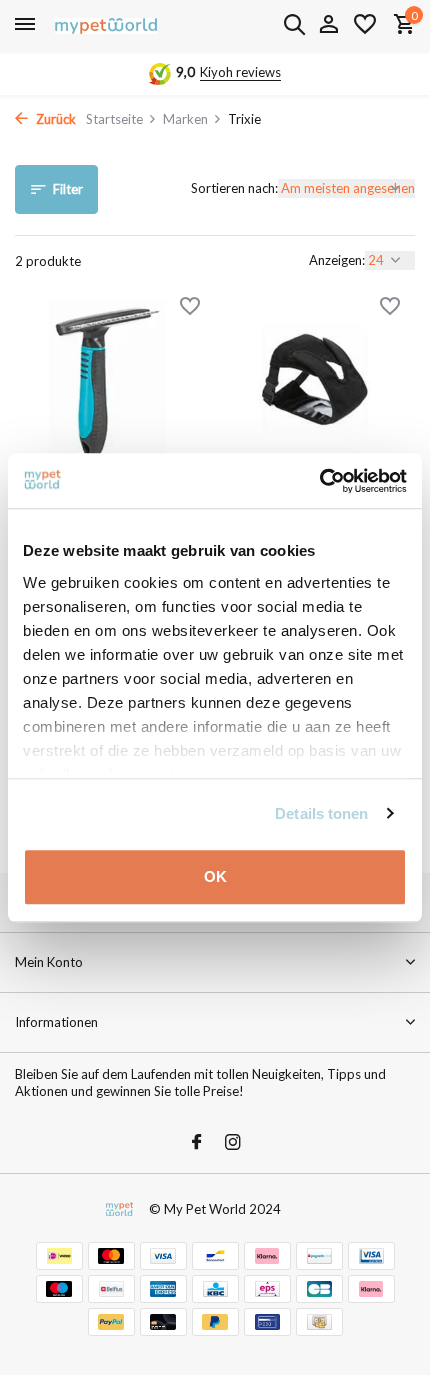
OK (215, 876)
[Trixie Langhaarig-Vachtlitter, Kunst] (107, 384)
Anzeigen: (337, 260)
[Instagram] (233, 1143)
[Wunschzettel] (365, 25)
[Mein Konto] (328, 25)
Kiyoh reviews (240, 72)
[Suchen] (294, 24)
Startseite (114, 119)
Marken (185, 119)
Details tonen (321, 813)
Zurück (54, 119)
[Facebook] (197, 1143)
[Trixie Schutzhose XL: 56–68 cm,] (322, 384)
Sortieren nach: (234, 188)
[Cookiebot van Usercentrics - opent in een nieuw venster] (319, 481)
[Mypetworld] (106, 25)
